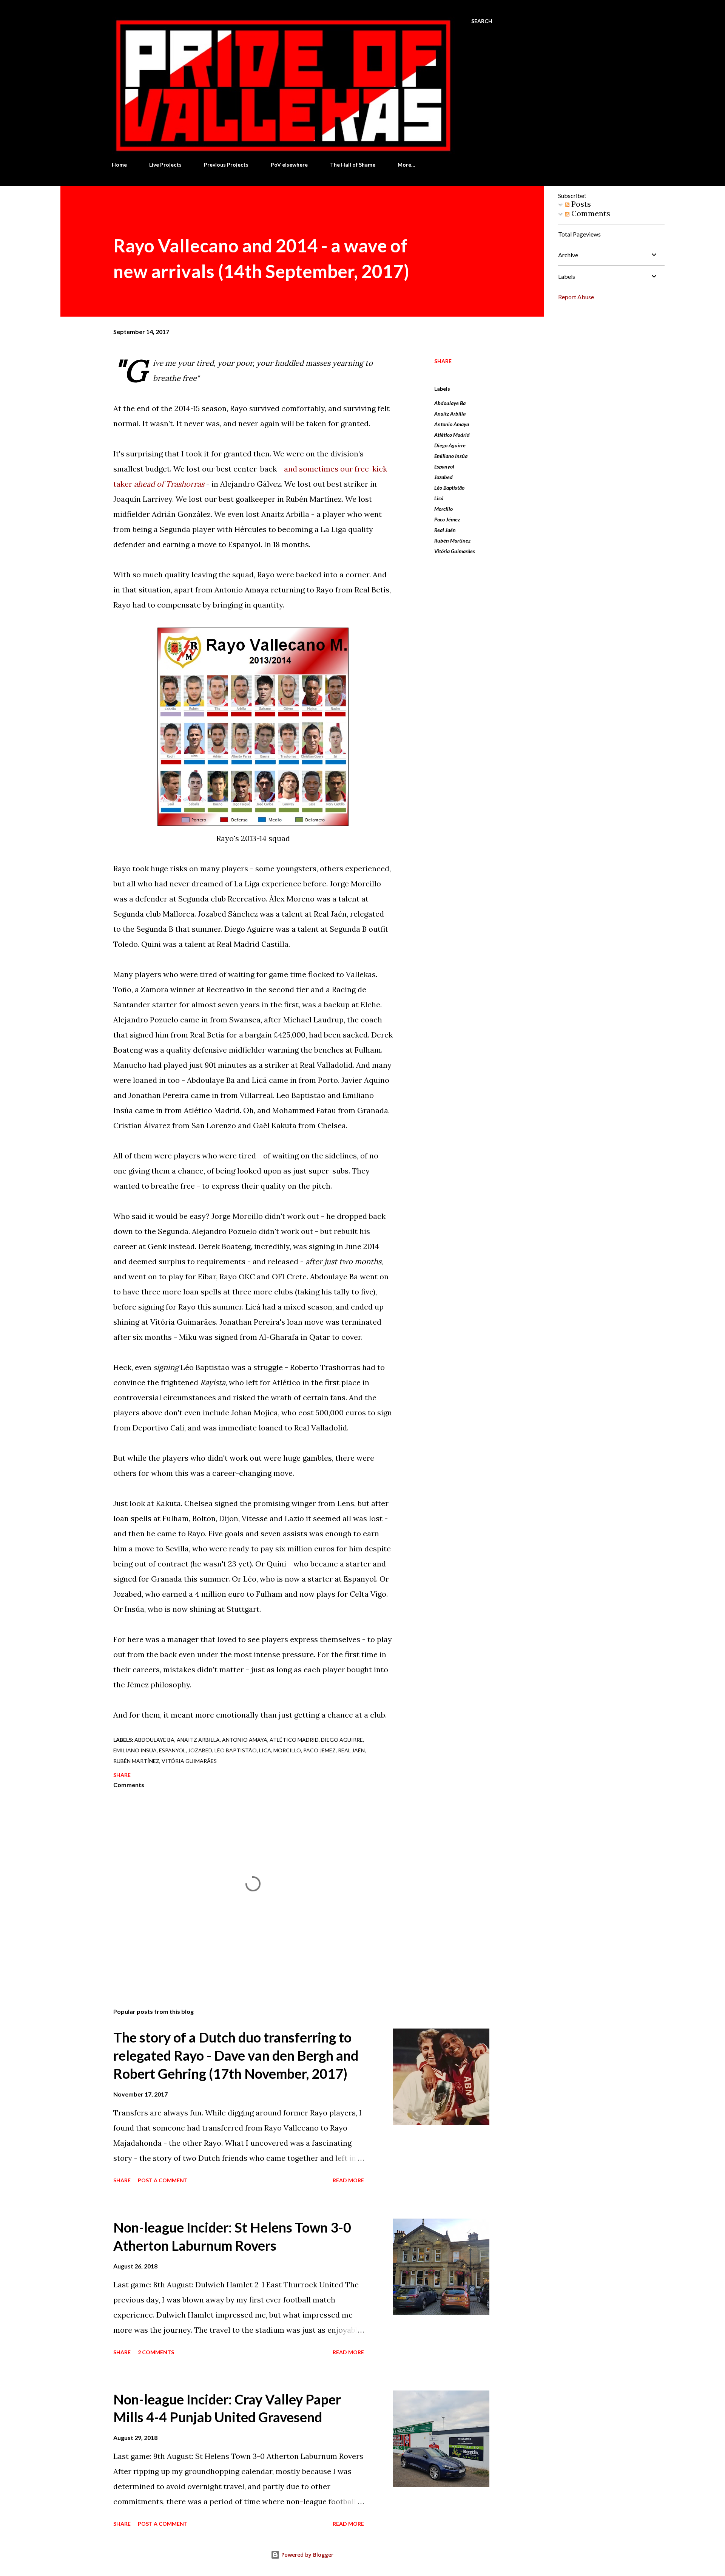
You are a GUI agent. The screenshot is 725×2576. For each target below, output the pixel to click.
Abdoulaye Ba (450, 403)
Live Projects (165, 165)
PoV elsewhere (289, 165)
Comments (590, 213)
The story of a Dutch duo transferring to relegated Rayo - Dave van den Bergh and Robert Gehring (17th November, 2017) (236, 2055)
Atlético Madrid (452, 435)
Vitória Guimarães (455, 551)
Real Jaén (445, 530)
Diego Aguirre (450, 445)
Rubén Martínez (452, 540)
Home (119, 165)
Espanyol (444, 466)
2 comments (156, 2352)
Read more (348, 2180)
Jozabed (443, 477)
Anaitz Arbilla (450, 414)
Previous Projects (226, 165)
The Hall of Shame (353, 165)
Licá (439, 498)
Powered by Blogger (307, 2555)
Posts (580, 204)
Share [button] (443, 361)
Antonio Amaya (452, 424)
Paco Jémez (447, 519)
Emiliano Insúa (451, 456)
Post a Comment (163, 2180)
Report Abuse (576, 297)
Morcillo (443, 509)
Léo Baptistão (449, 488)
